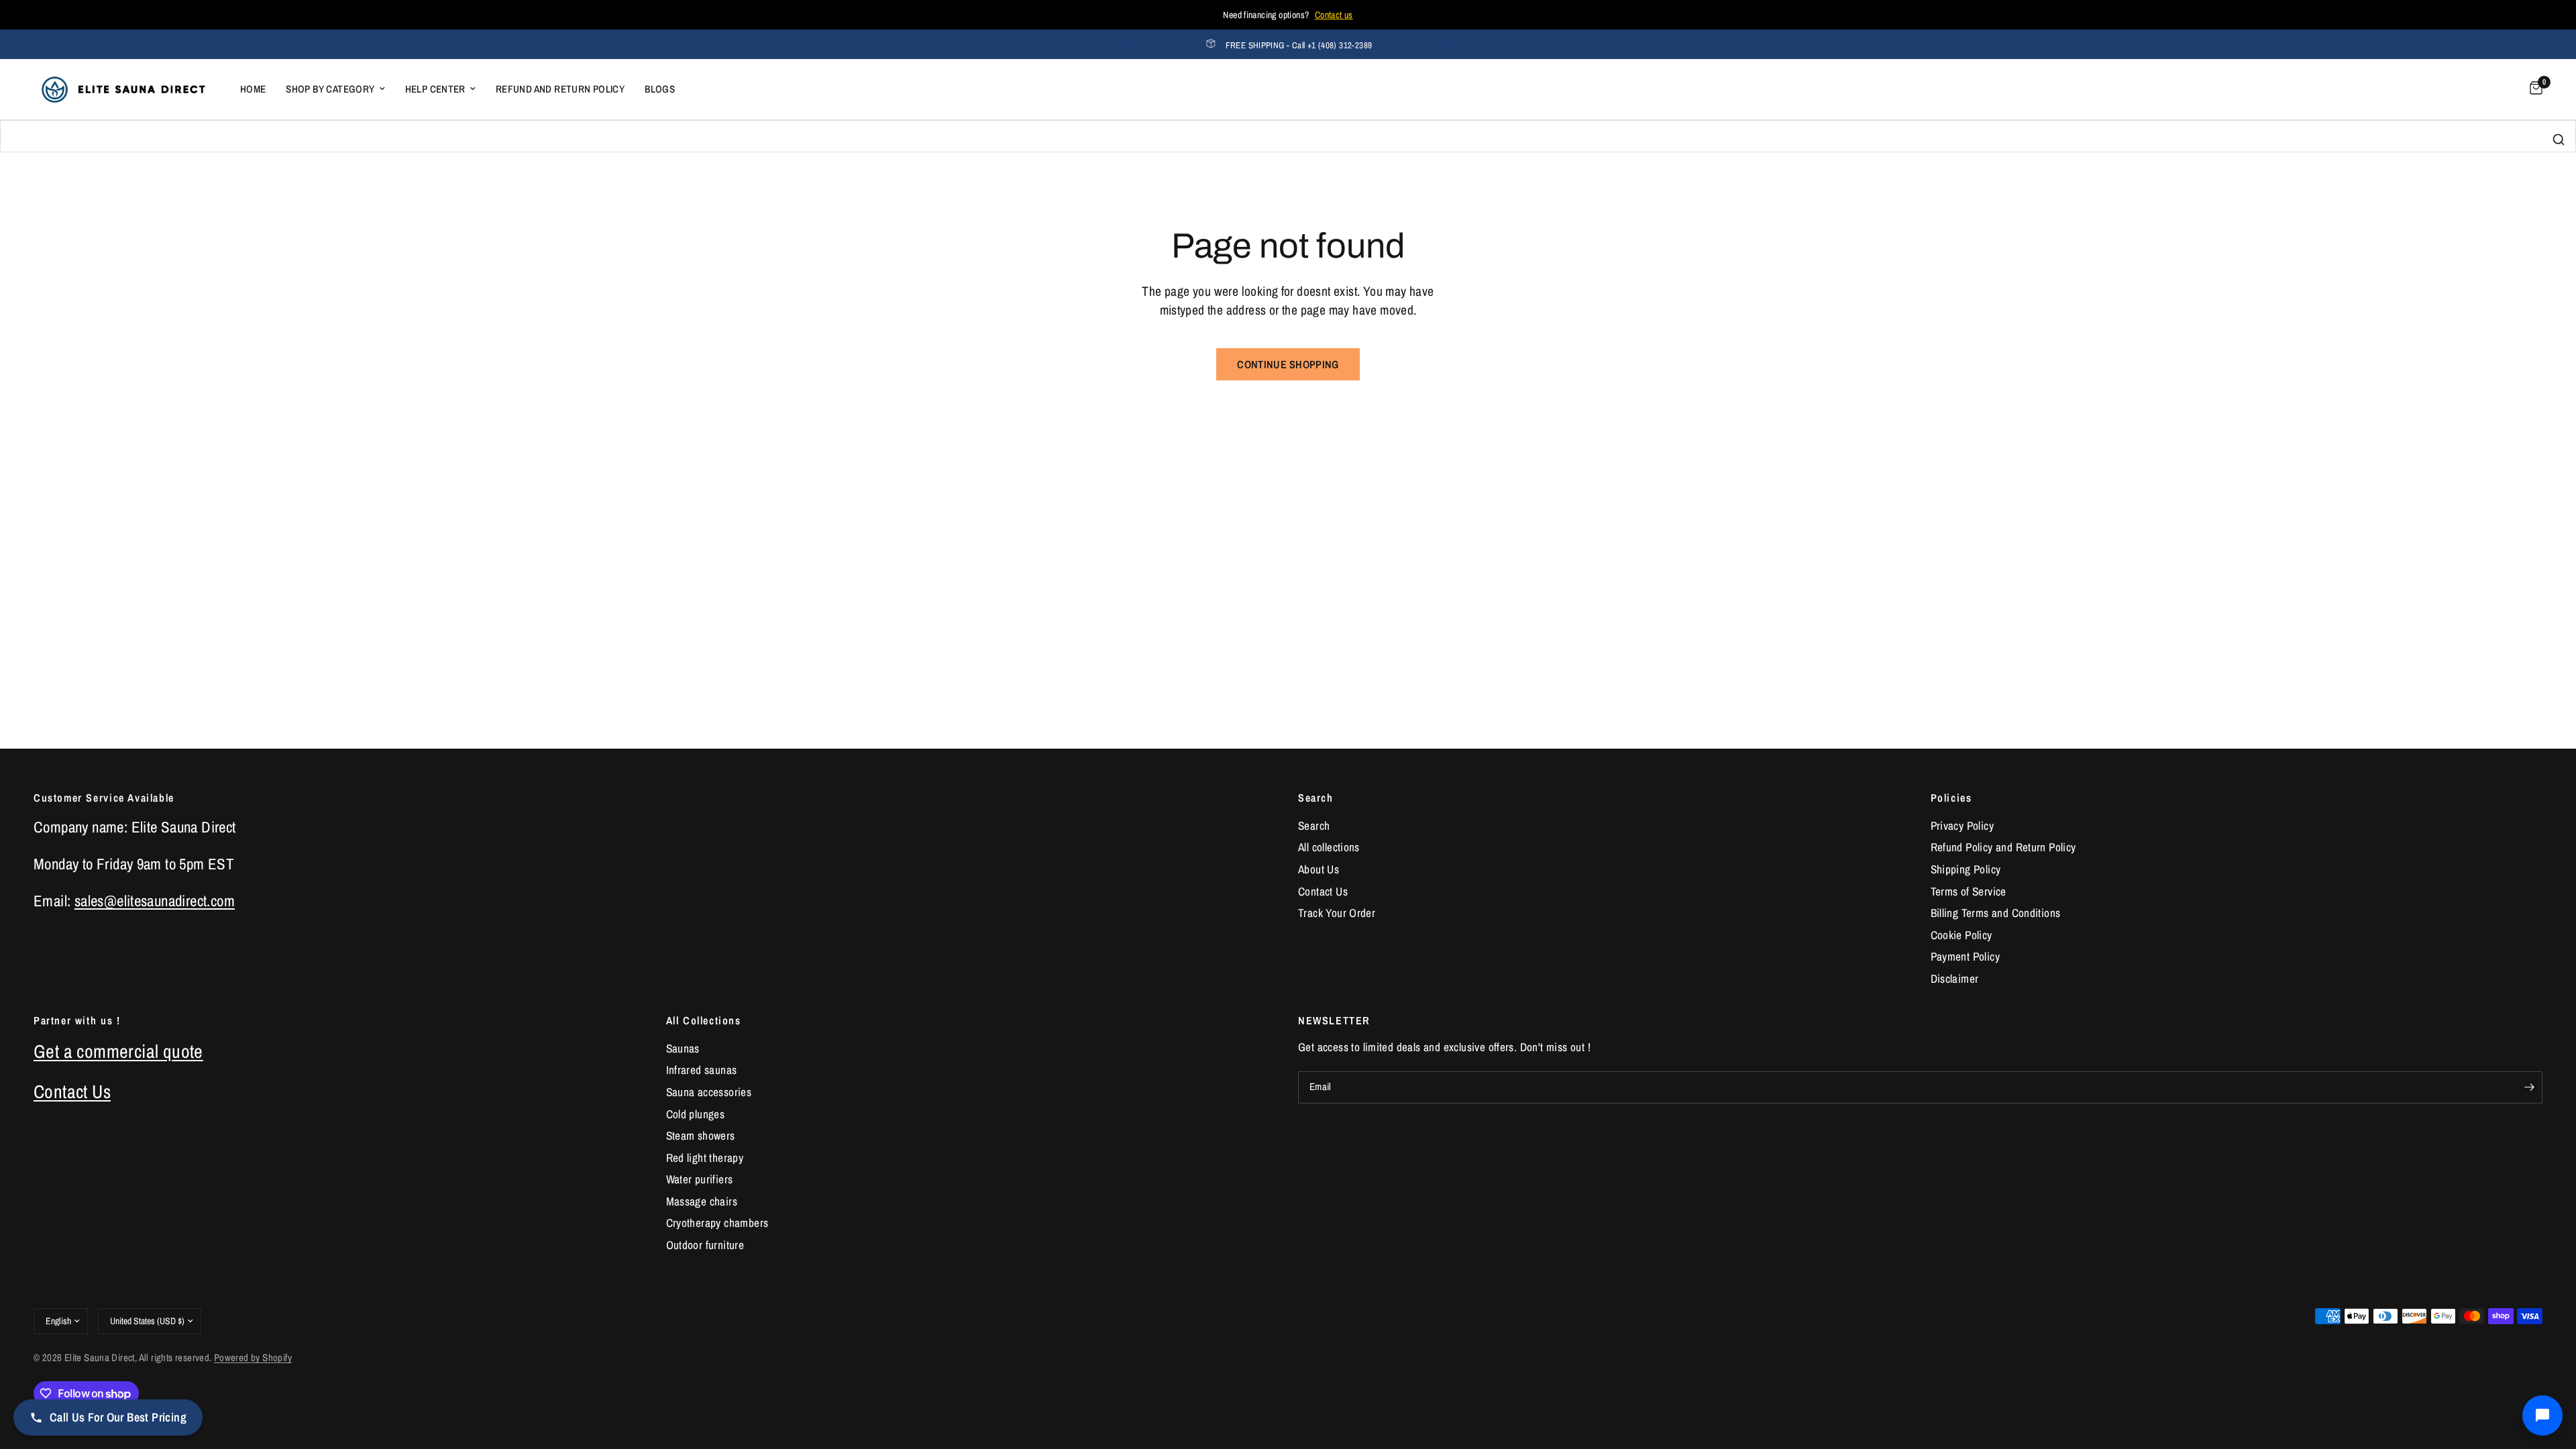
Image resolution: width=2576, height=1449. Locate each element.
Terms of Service (1969, 891)
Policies (1951, 798)
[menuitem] (253, 89)
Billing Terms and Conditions (1996, 913)
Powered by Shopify (253, 1358)
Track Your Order (1337, 913)
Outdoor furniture (705, 1245)
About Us (1319, 869)
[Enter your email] (2529, 1087)
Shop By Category (330, 89)
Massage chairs (702, 1201)
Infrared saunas (702, 1070)
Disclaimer (1955, 978)
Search (1316, 798)
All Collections (704, 1020)
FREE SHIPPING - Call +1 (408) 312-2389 (1299, 45)
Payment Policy (1965, 956)
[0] (2533, 89)
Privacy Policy (1962, 825)
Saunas (683, 1048)
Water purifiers (700, 1179)
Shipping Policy (1966, 869)
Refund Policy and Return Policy (2003, 847)
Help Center (435, 89)
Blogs (660, 89)
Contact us (1334, 15)
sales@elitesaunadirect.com (155, 901)
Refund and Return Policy (560, 89)
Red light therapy (705, 1158)
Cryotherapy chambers (717, 1223)
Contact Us (1323, 891)
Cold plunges (696, 1114)
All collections (1329, 847)
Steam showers (701, 1135)
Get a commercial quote (118, 1051)
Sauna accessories (709, 1092)
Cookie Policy (1962, 935)
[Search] (2559, 140)
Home (253, 89)
